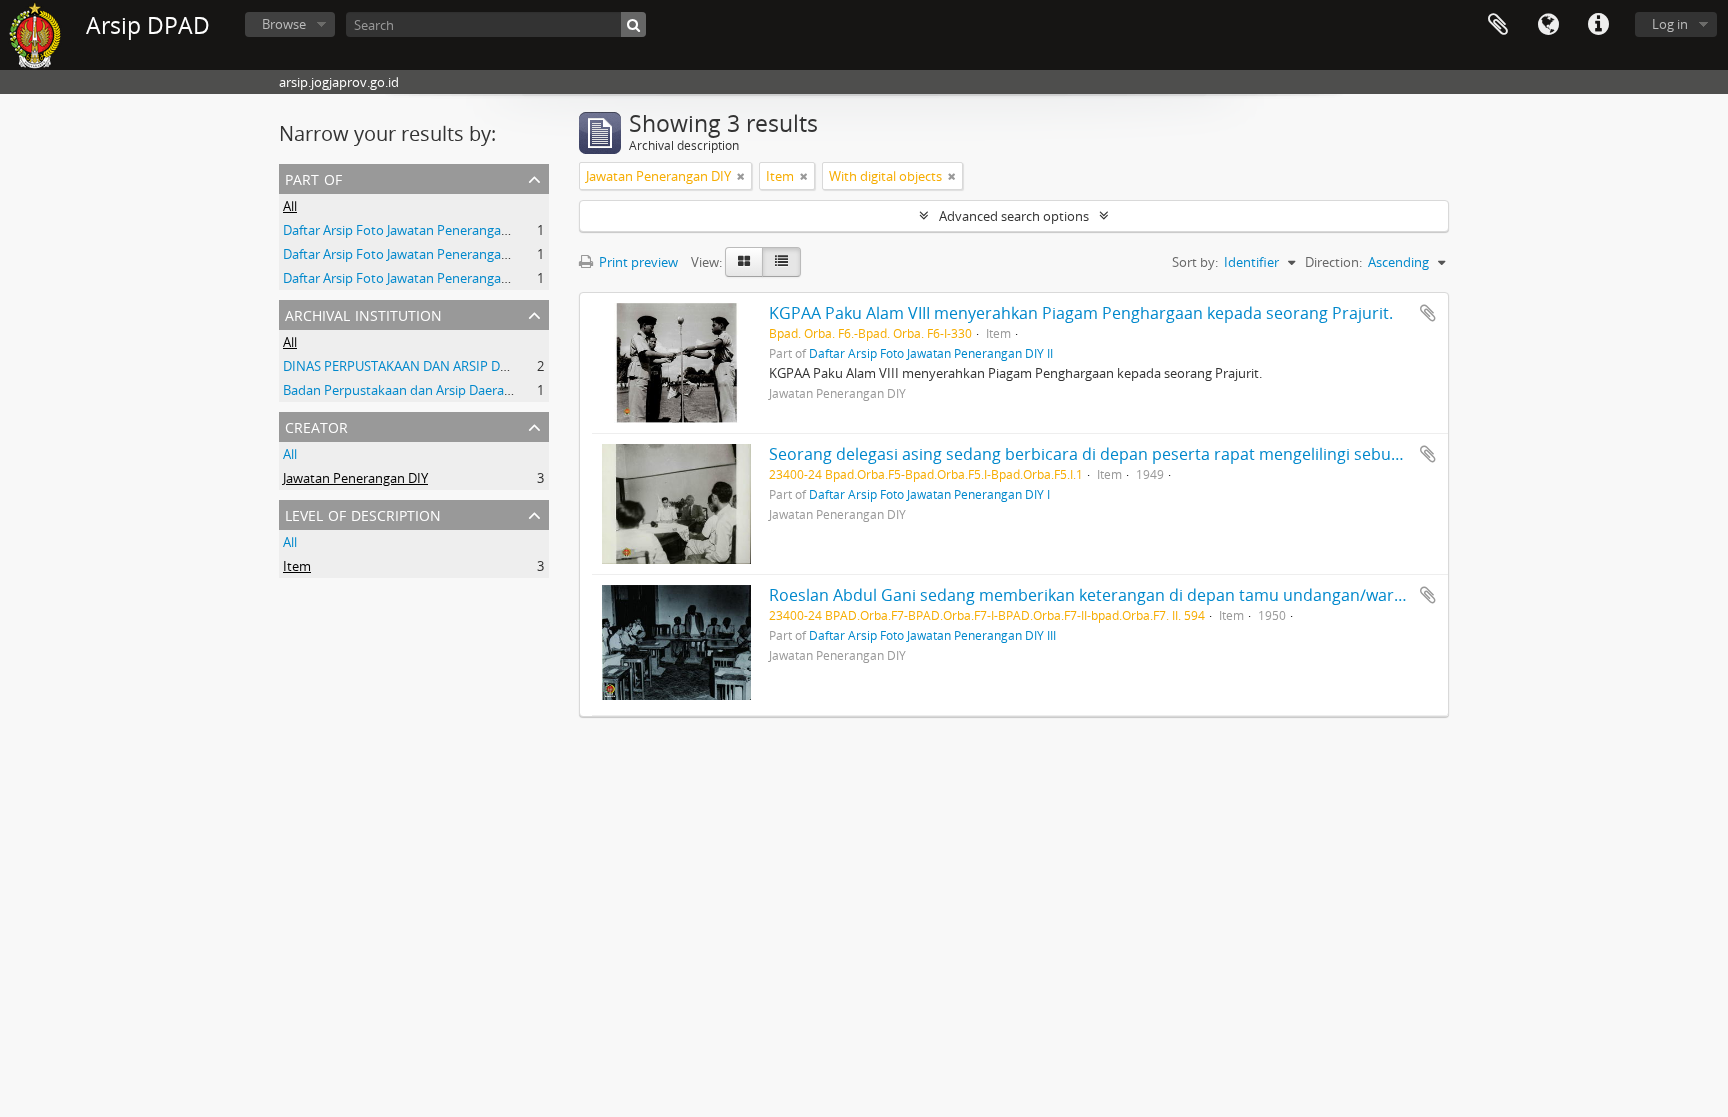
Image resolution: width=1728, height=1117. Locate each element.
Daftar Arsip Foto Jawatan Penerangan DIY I (411, 278)
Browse (284, 24)
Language (1548, 25)
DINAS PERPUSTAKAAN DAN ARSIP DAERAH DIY (423, 366)
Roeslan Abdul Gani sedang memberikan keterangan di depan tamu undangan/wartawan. (1106, 595)
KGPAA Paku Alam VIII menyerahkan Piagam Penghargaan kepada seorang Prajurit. (1081, 313)
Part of (313, 177)
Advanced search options (1014, 216)
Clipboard (1498, 25)
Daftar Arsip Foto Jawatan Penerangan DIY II (413, 230)
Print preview (637, 262)
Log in (1670, 24)
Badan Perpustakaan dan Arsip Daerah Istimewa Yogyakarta (461, 390)
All (290, 206)
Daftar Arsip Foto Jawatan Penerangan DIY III (415, 254)
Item (297, 566)
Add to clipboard (1428, 313)
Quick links (1598, 25)
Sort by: (1195, 262)
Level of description (363, 513)
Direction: (1333, 262)
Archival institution (363, 313)
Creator (316, 425)
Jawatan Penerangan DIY (355, 478)
